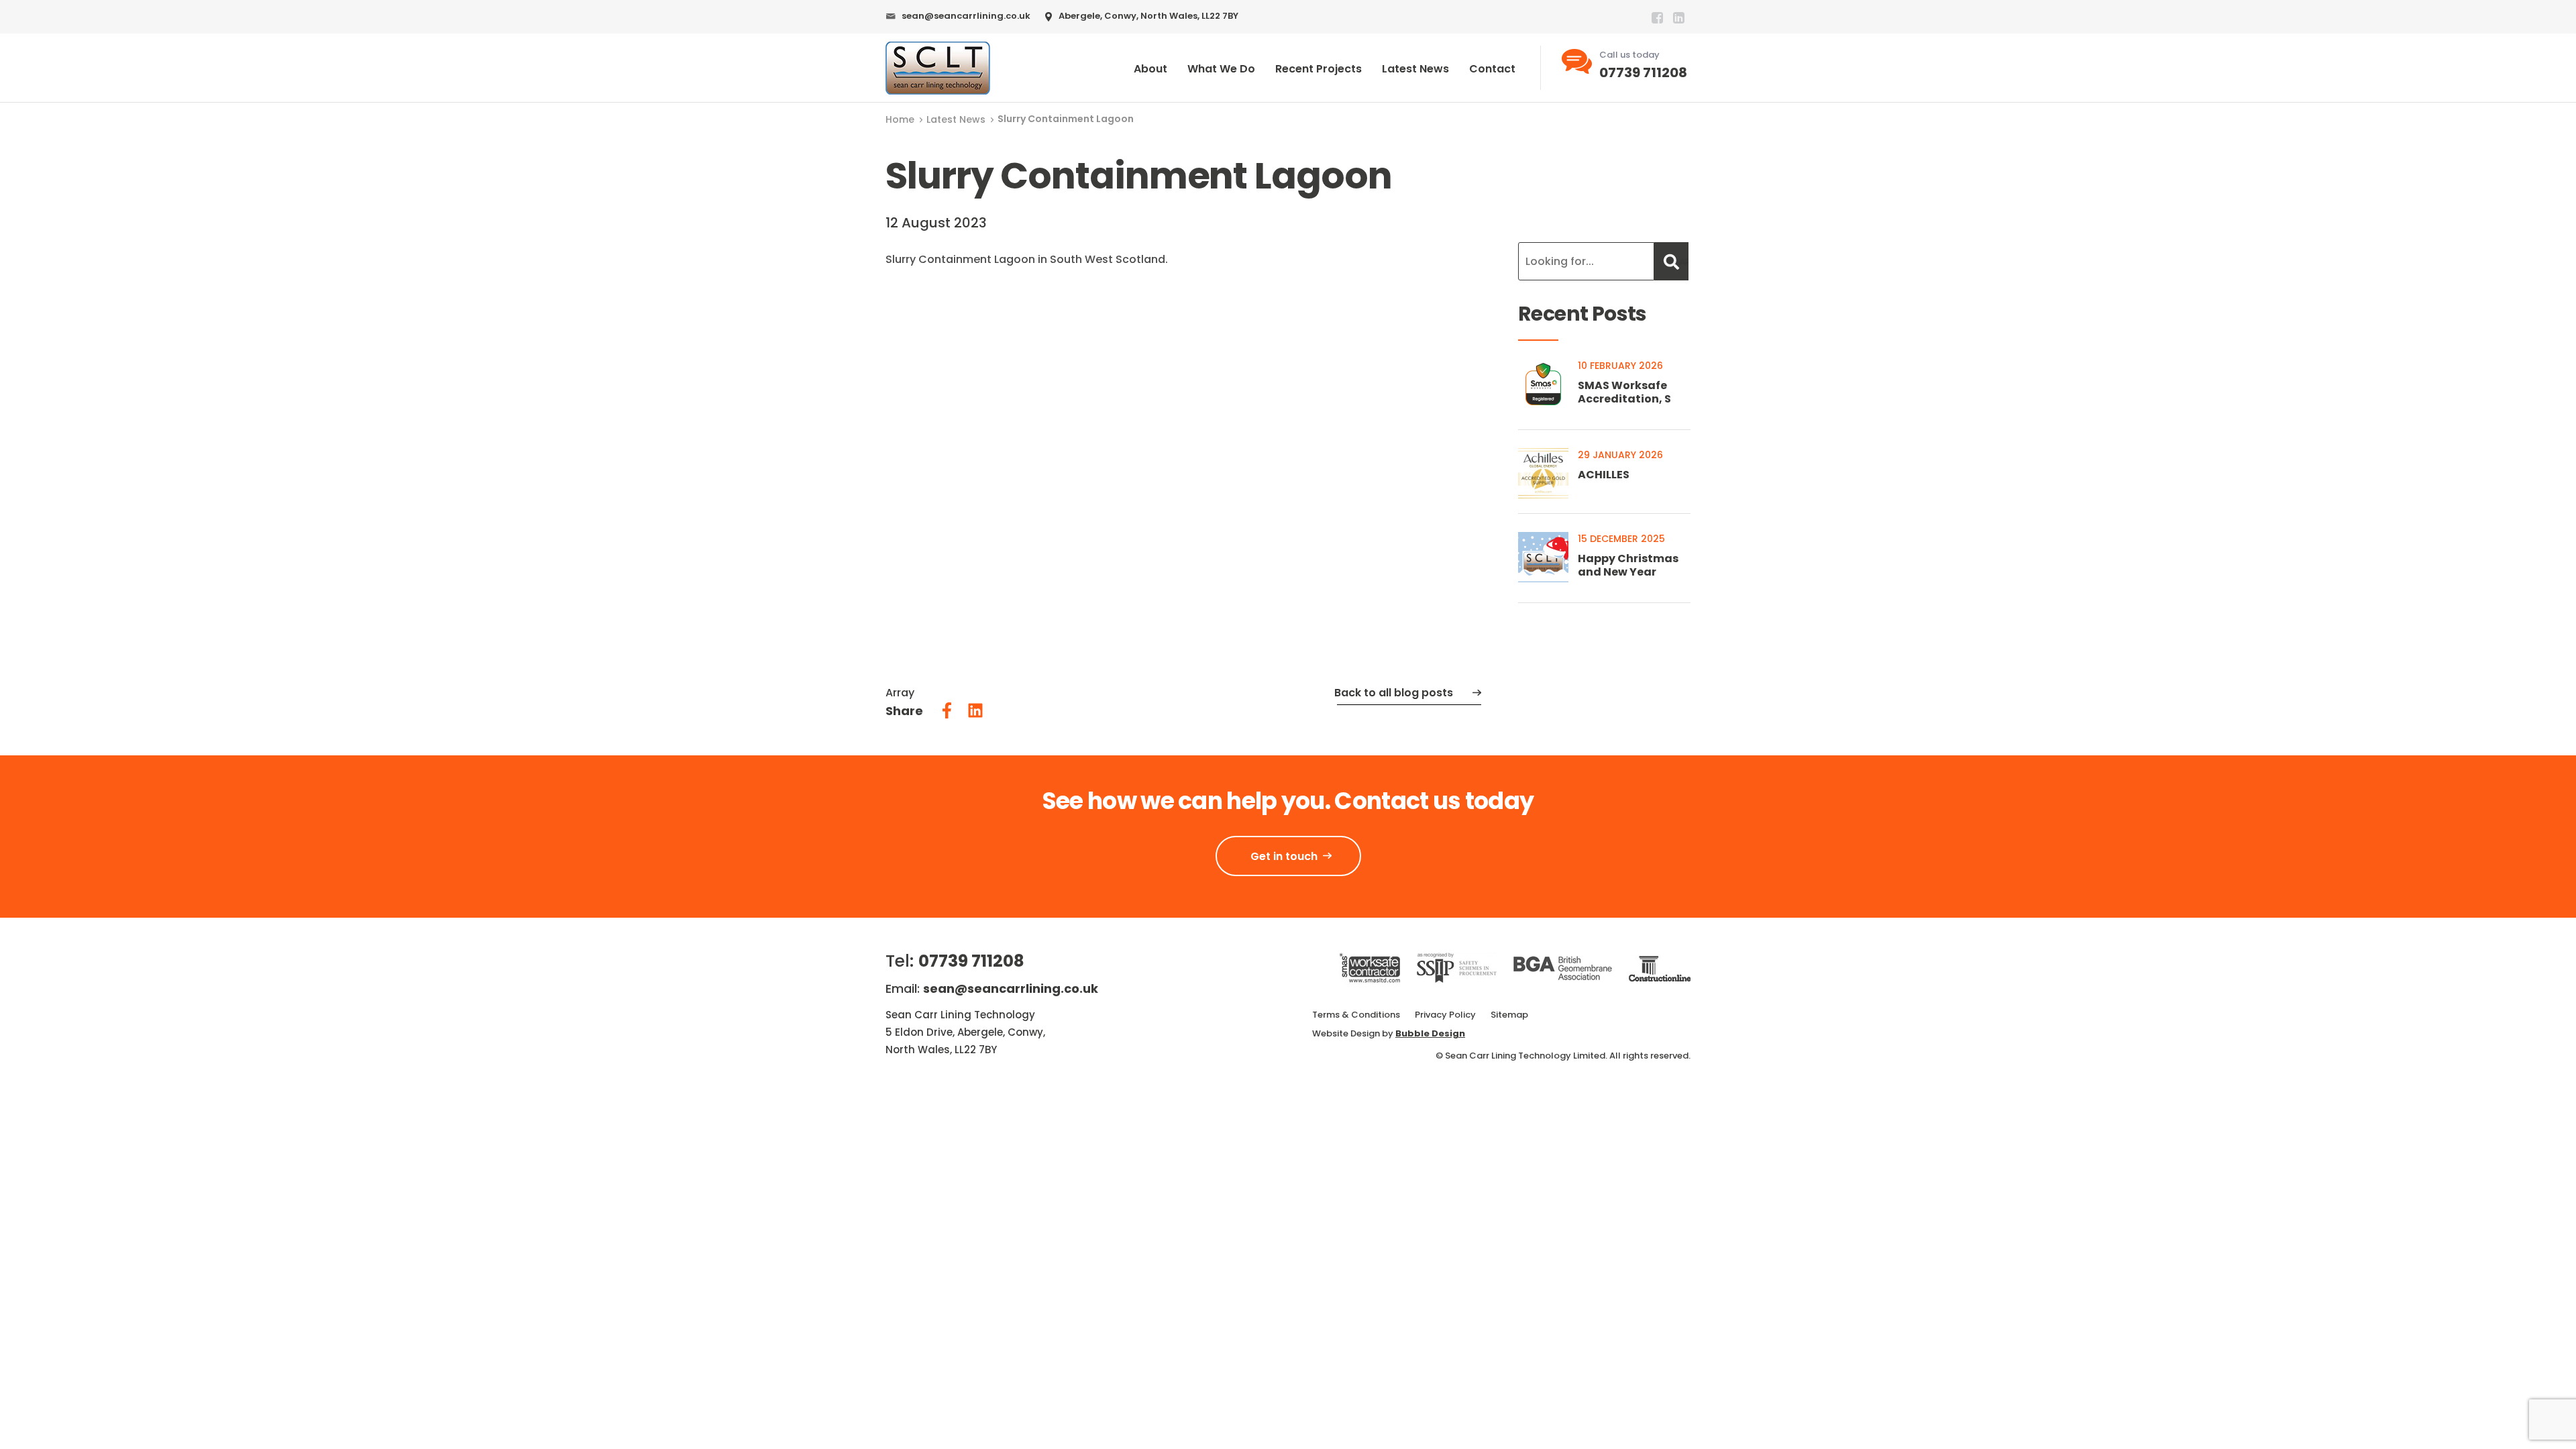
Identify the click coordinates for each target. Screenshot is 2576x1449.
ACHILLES (1604, 475)
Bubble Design (1430, 1033)
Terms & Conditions (1356, 1015)
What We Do (1221, 69)
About (1150, 69)
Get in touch (1284, 856)
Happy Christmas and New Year (1628, 565)
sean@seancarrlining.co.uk (966, 16)
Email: (992, 988)
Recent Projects (1319, 69)
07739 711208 (1643, 72)
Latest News (1415, 69)
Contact (1492, 69)
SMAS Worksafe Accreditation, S (1624, 392)
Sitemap (1509, 1015)
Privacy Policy (1445, 1015)
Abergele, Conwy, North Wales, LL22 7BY (1148, 16)
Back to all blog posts (1394, 693)
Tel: (955, 961)
